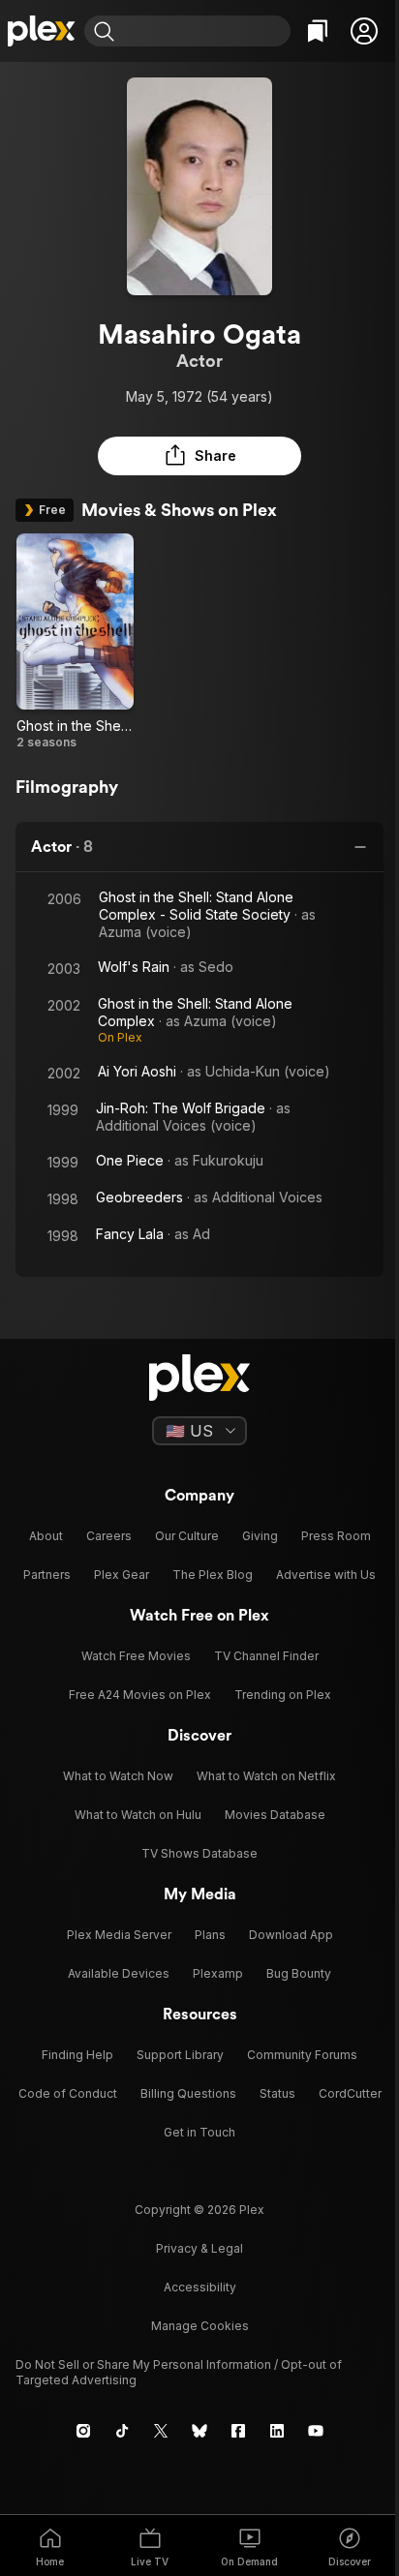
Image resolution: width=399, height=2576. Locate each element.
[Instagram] (83, 2431)
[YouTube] (316, 2431)
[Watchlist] (318, 31)
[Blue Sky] (199, 2431)
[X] (161, 2431)
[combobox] (205, 31)
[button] (364, 31)
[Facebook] (238, 2431)
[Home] (42, 31)
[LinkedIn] (277, 2431)
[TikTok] (122, 2431)
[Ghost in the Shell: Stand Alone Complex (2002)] (75, 642)
